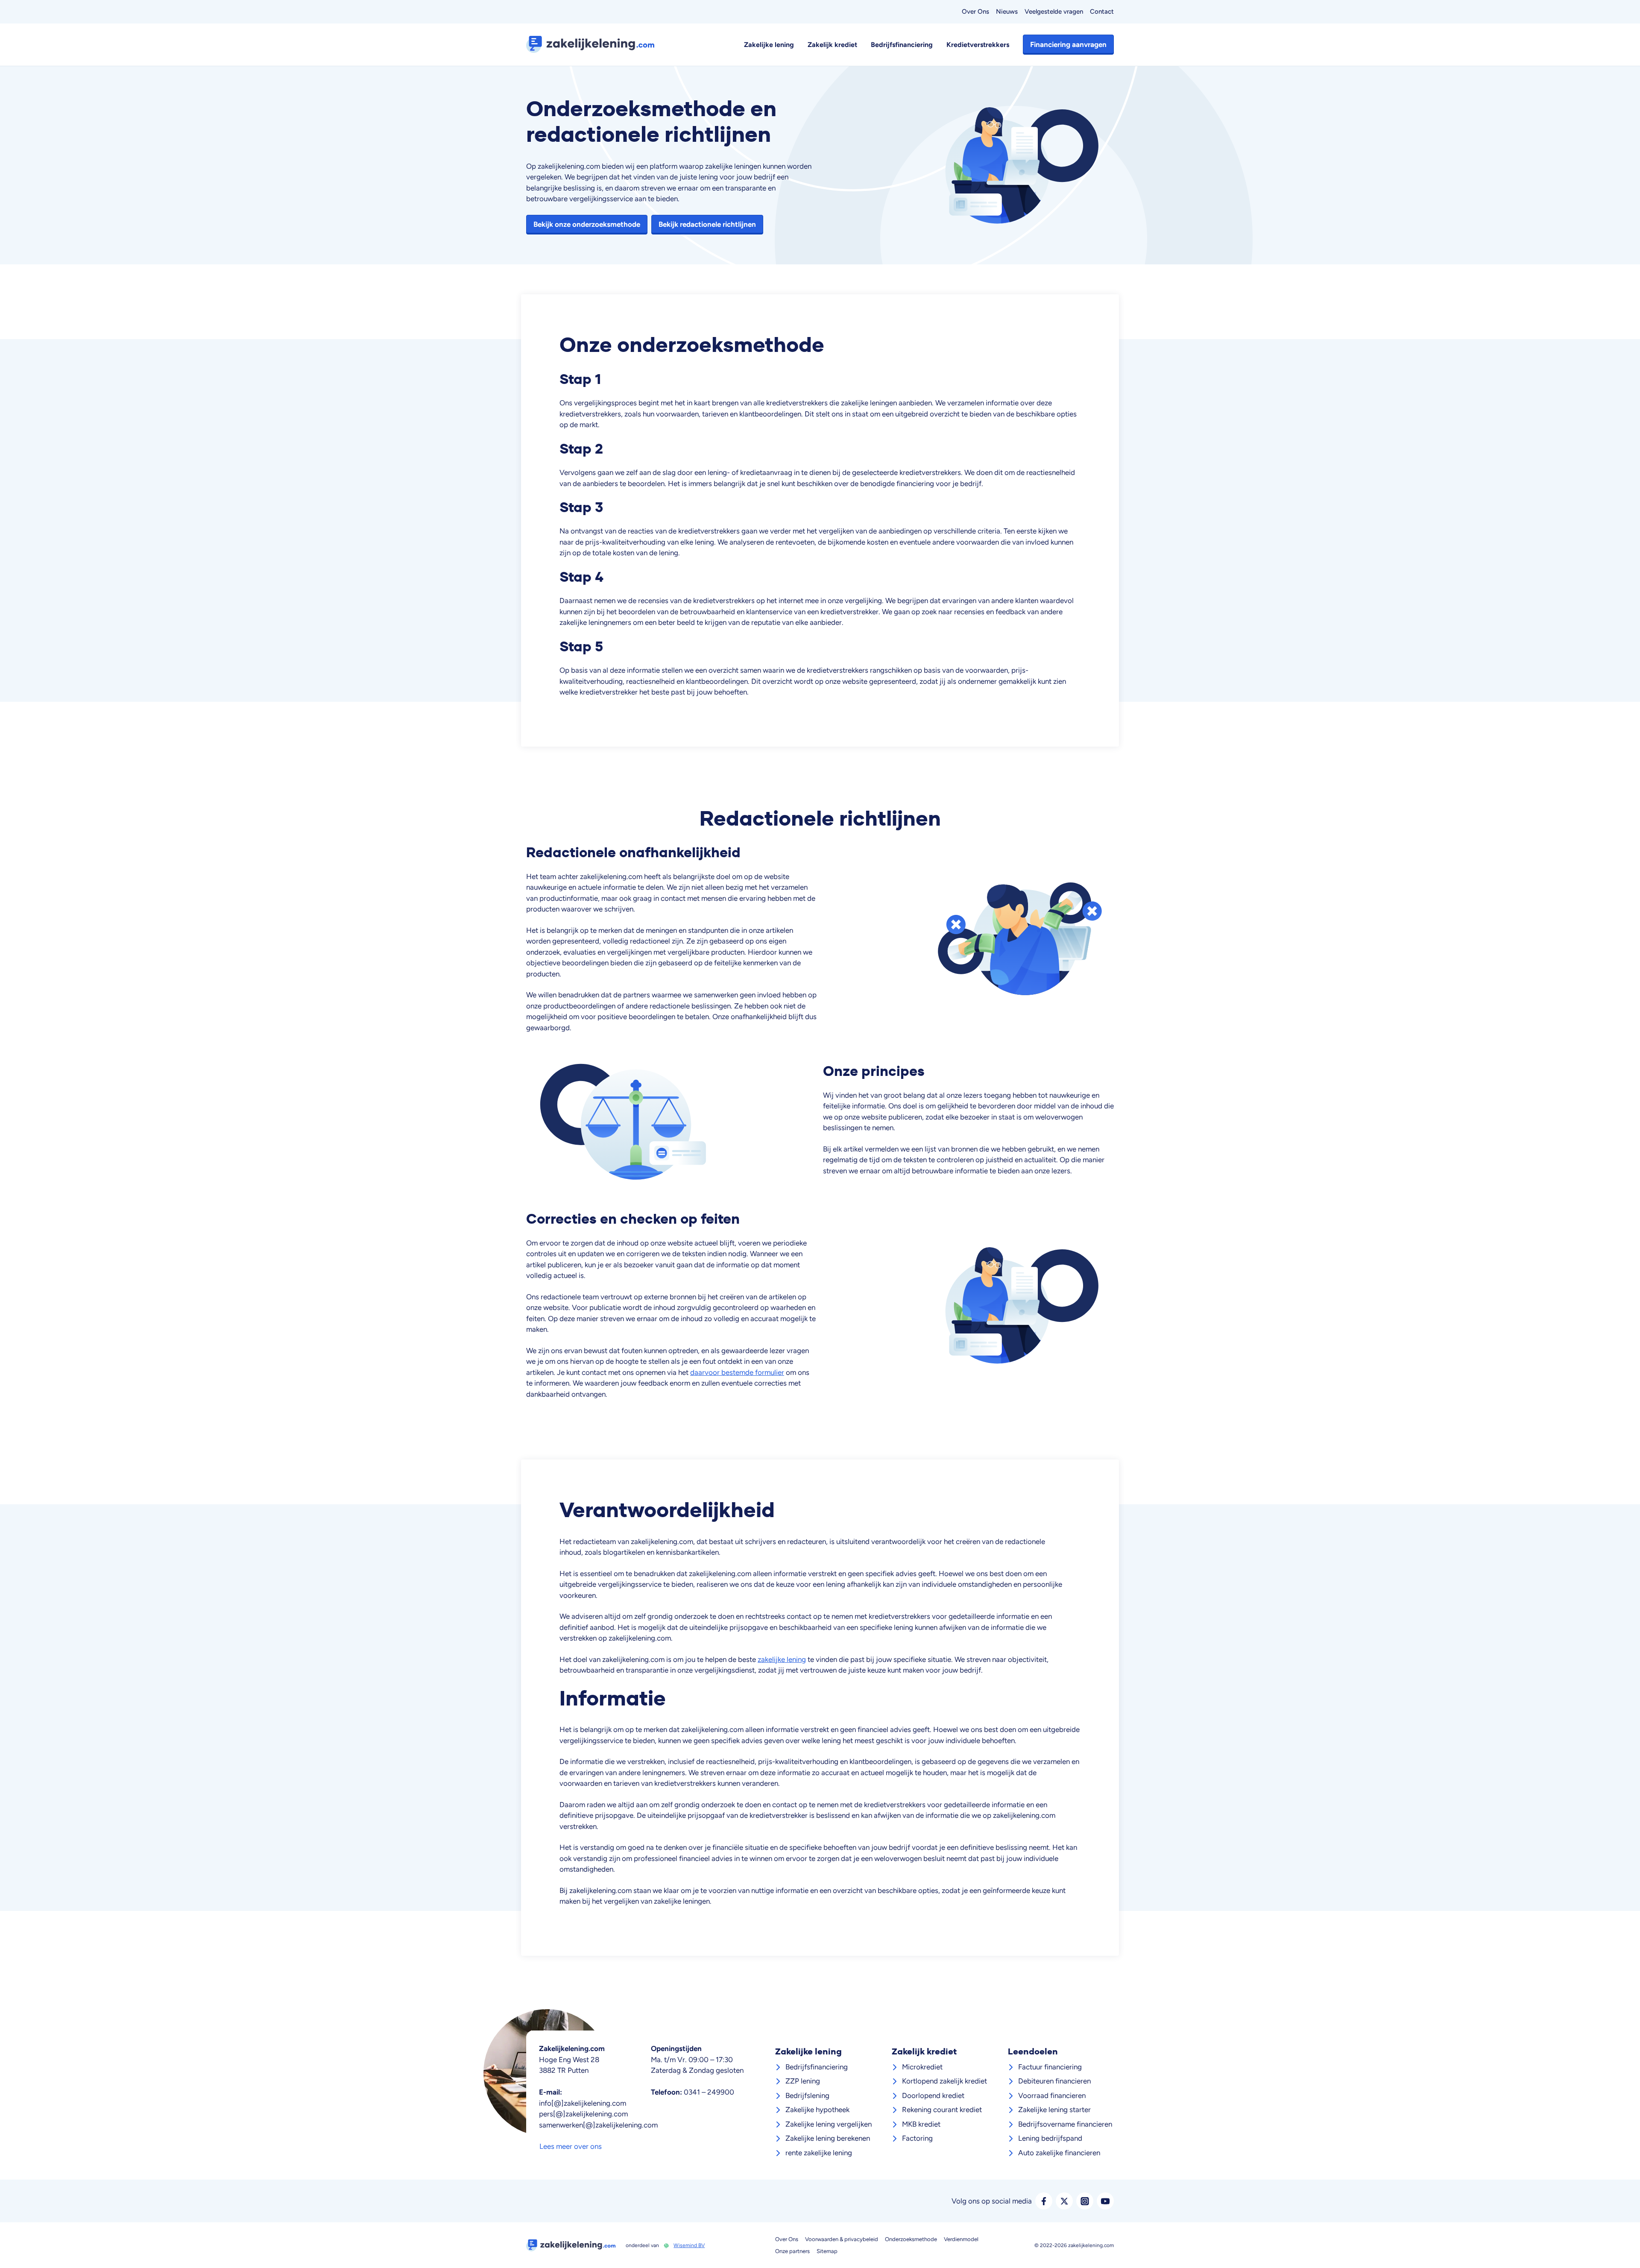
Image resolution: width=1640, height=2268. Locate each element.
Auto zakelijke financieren (1059, 2153)
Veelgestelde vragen (1054, 12)
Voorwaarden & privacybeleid (842, 2239)
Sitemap (827, 2251)
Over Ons (975, 12)
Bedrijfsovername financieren (1065, 2124)
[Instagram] (1085, 2201)
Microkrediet (922, 2067)
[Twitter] (1064, 2201)
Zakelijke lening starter (1054, 2110)
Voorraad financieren (1052, 2095)
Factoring (917, 2138)
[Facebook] (1044, 2201)
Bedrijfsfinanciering (902, 44)
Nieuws (1007, 12)
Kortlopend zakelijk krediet (944, 2081)
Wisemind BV (689, 2245)
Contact (1102, 12)
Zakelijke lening (769, 44)
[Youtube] (1105, 2201)
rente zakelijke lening (819, 2153)
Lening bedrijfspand (1050, 2138)
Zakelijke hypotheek (817, 2110)
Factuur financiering (1050, 2067)
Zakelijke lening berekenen (828, 2138)
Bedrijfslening (807, 2095)
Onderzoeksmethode (911, 2239)
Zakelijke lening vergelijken (829, 2124)
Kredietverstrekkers (978, 44)
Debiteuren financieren (1054, 2081)
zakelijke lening (782, 1659)
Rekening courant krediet (942, 2110)
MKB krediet (921, 2124)
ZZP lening (803, 2081)
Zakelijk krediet (832, 44)
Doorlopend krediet (933, 2095)
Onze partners (792, 2251)
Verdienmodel (961, 2239)
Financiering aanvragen (1068, 44)
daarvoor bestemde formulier (737, 1372)
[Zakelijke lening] (594, 44)
